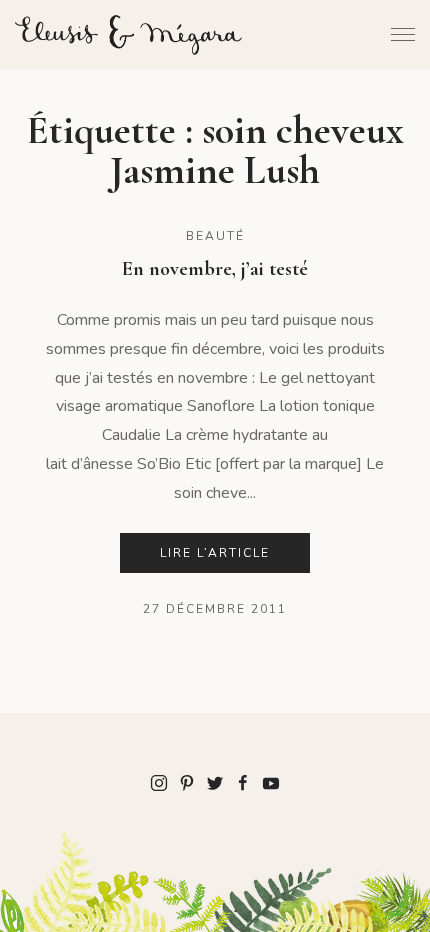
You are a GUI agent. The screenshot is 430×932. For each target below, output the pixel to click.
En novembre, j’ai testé (215, 269)
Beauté (215, 236)
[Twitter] (215, 782)
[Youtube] (271, 782)
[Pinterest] (187, 782)
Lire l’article (215, 553)
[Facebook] (243, 782)
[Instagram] (159, 782)
